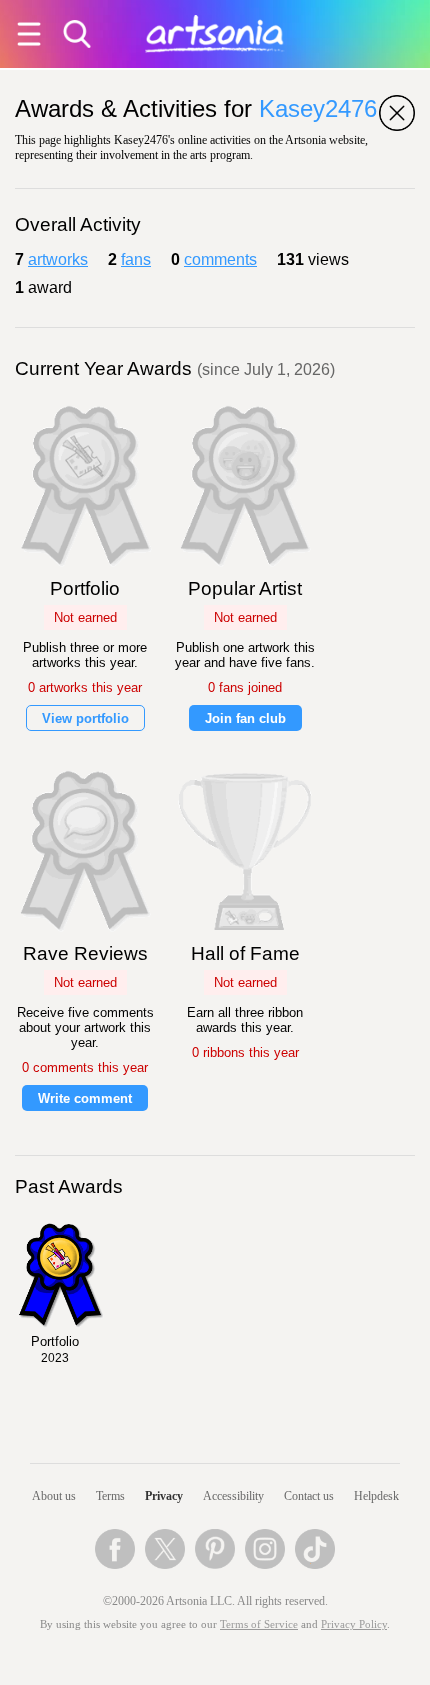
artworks (58, 259)
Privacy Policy (354, 1624)
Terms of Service (259, 1624)
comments (220, 259)
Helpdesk (376, 1496)
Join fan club (245, 718)
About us (54, 1496)
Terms (110, 1496)
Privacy (164, 1496)
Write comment (85, 1098)
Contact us (309, 1496)
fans (136, 259)
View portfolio (85, 718)
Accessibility (233, 1496)
